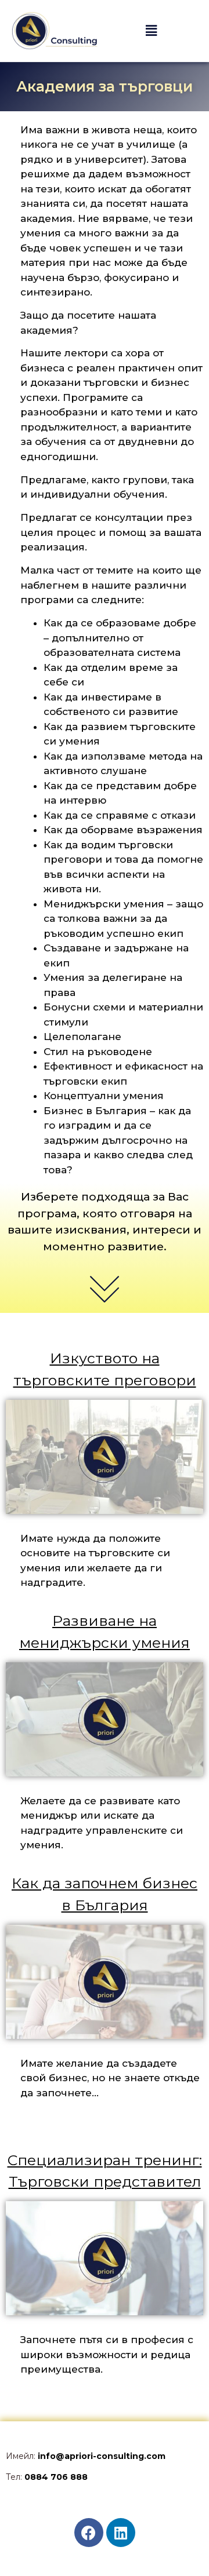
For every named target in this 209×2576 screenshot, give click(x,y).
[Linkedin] (121, 2533)
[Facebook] (89, 2533)
